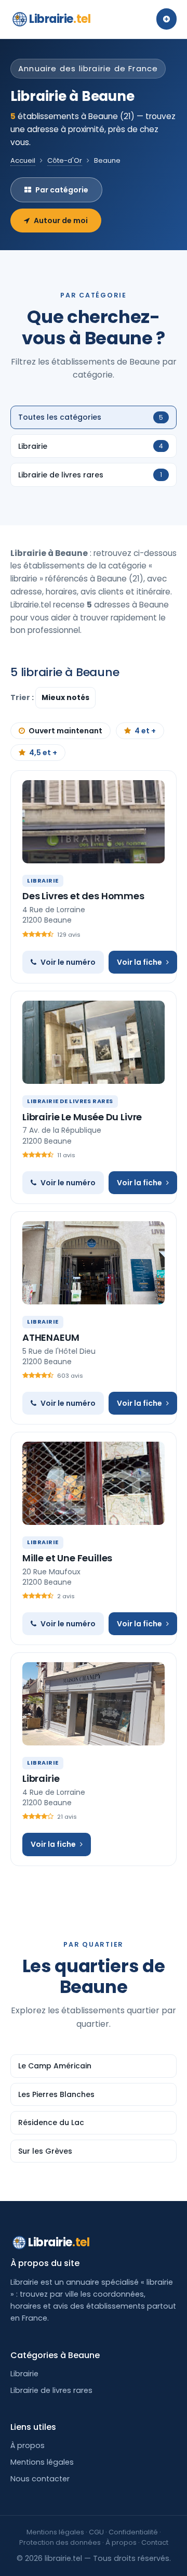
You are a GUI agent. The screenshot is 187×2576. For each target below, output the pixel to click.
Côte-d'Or (65, 160)
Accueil (23, 160)
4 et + (145, 731)
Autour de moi (61, 221)
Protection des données (60, 2542)
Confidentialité (133, 2532)
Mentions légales (42, 2462)
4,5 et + (43, 753)
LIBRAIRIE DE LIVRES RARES (70, 1101)
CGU (96, 2532)
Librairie (60, 19)
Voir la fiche (139, 962)
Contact (155, 2542)
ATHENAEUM (51, 1337)
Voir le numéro (68, 962)
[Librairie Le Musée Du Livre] (94, 1042)
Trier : (23, 697)
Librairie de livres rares (51, 2390)
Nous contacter (40, 2479)
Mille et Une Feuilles (67, 1558)
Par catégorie (62, 190)
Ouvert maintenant (65, 731)
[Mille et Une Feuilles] (94, 1483)
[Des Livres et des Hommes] (94, 822)
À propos (28, 2445)
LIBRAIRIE (43, 881)
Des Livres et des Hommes (83, 896)
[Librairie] (94, 1704)
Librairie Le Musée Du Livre (82, 1117)
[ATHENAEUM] (94, 1263)
